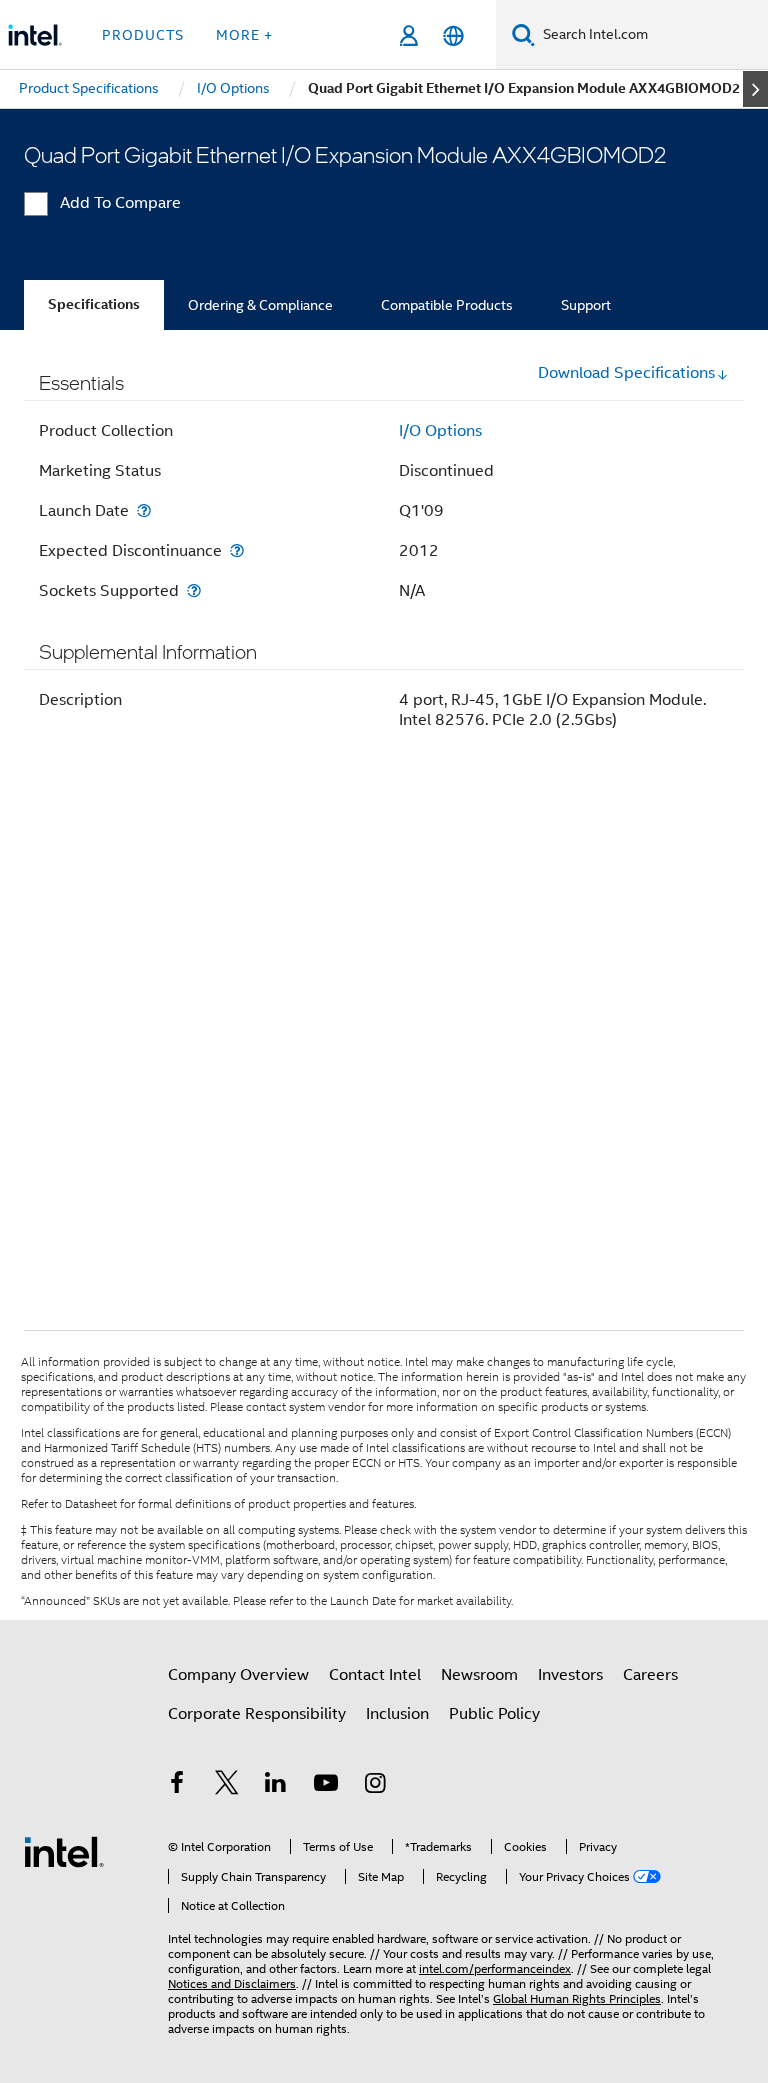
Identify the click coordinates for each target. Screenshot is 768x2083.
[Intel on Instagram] (375, 1786)
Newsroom (479, 1675)
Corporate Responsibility (257, 1714)
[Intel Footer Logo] (64, 1851)
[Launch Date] (144, 510)
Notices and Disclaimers (232, 1983)
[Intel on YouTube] (326, 1786)
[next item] (755, 89)
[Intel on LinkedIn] (276, 1786)
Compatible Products (447, 305)
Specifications (94, 304)
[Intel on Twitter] (227, 1786)
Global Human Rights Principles (577, 1998)
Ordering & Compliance (260, 305)
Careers (650, 1675)
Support (586, 305)
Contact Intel (375, 1675)
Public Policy (494, 1714)
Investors (570, 1675)
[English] (453, 35)
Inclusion (397, 1714)
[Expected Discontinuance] (237, 550)
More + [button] (244, 35)
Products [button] (143, 35)
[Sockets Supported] (194, 590)
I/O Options (440, 431)
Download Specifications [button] (626, 373)
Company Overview (238, 1675)
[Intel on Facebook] (177, 1786)
